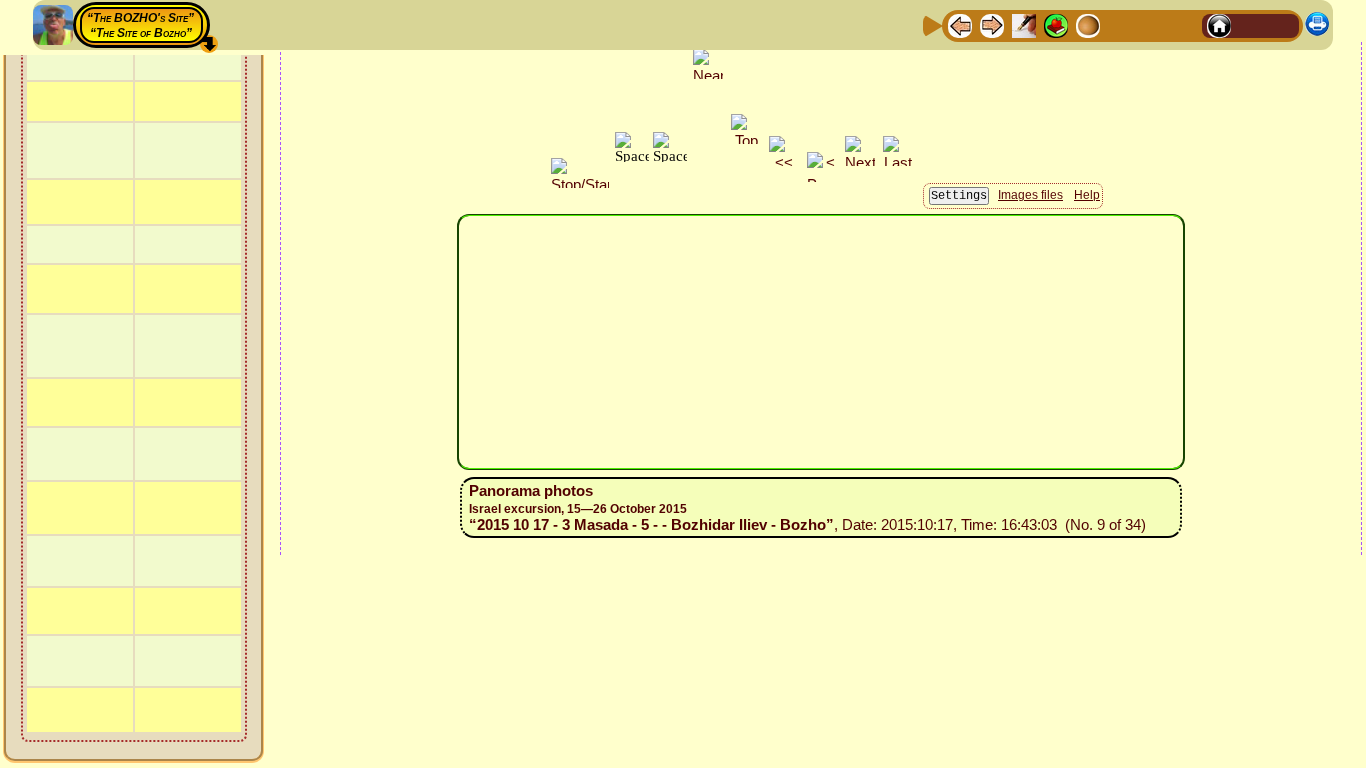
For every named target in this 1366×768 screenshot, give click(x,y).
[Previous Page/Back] (960, 24)
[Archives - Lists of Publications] (1024, 24)
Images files (1030, 195)
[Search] (1184, 24)
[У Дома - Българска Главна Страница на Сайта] (1283, 24)
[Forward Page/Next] (992, 24)
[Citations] (1056, 24)
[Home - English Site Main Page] (1251, 24)
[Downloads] (1152, 24)
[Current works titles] (1088, 24)
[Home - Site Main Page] (1219, 24)
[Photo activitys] (1120, 24)
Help (1087, 195)
